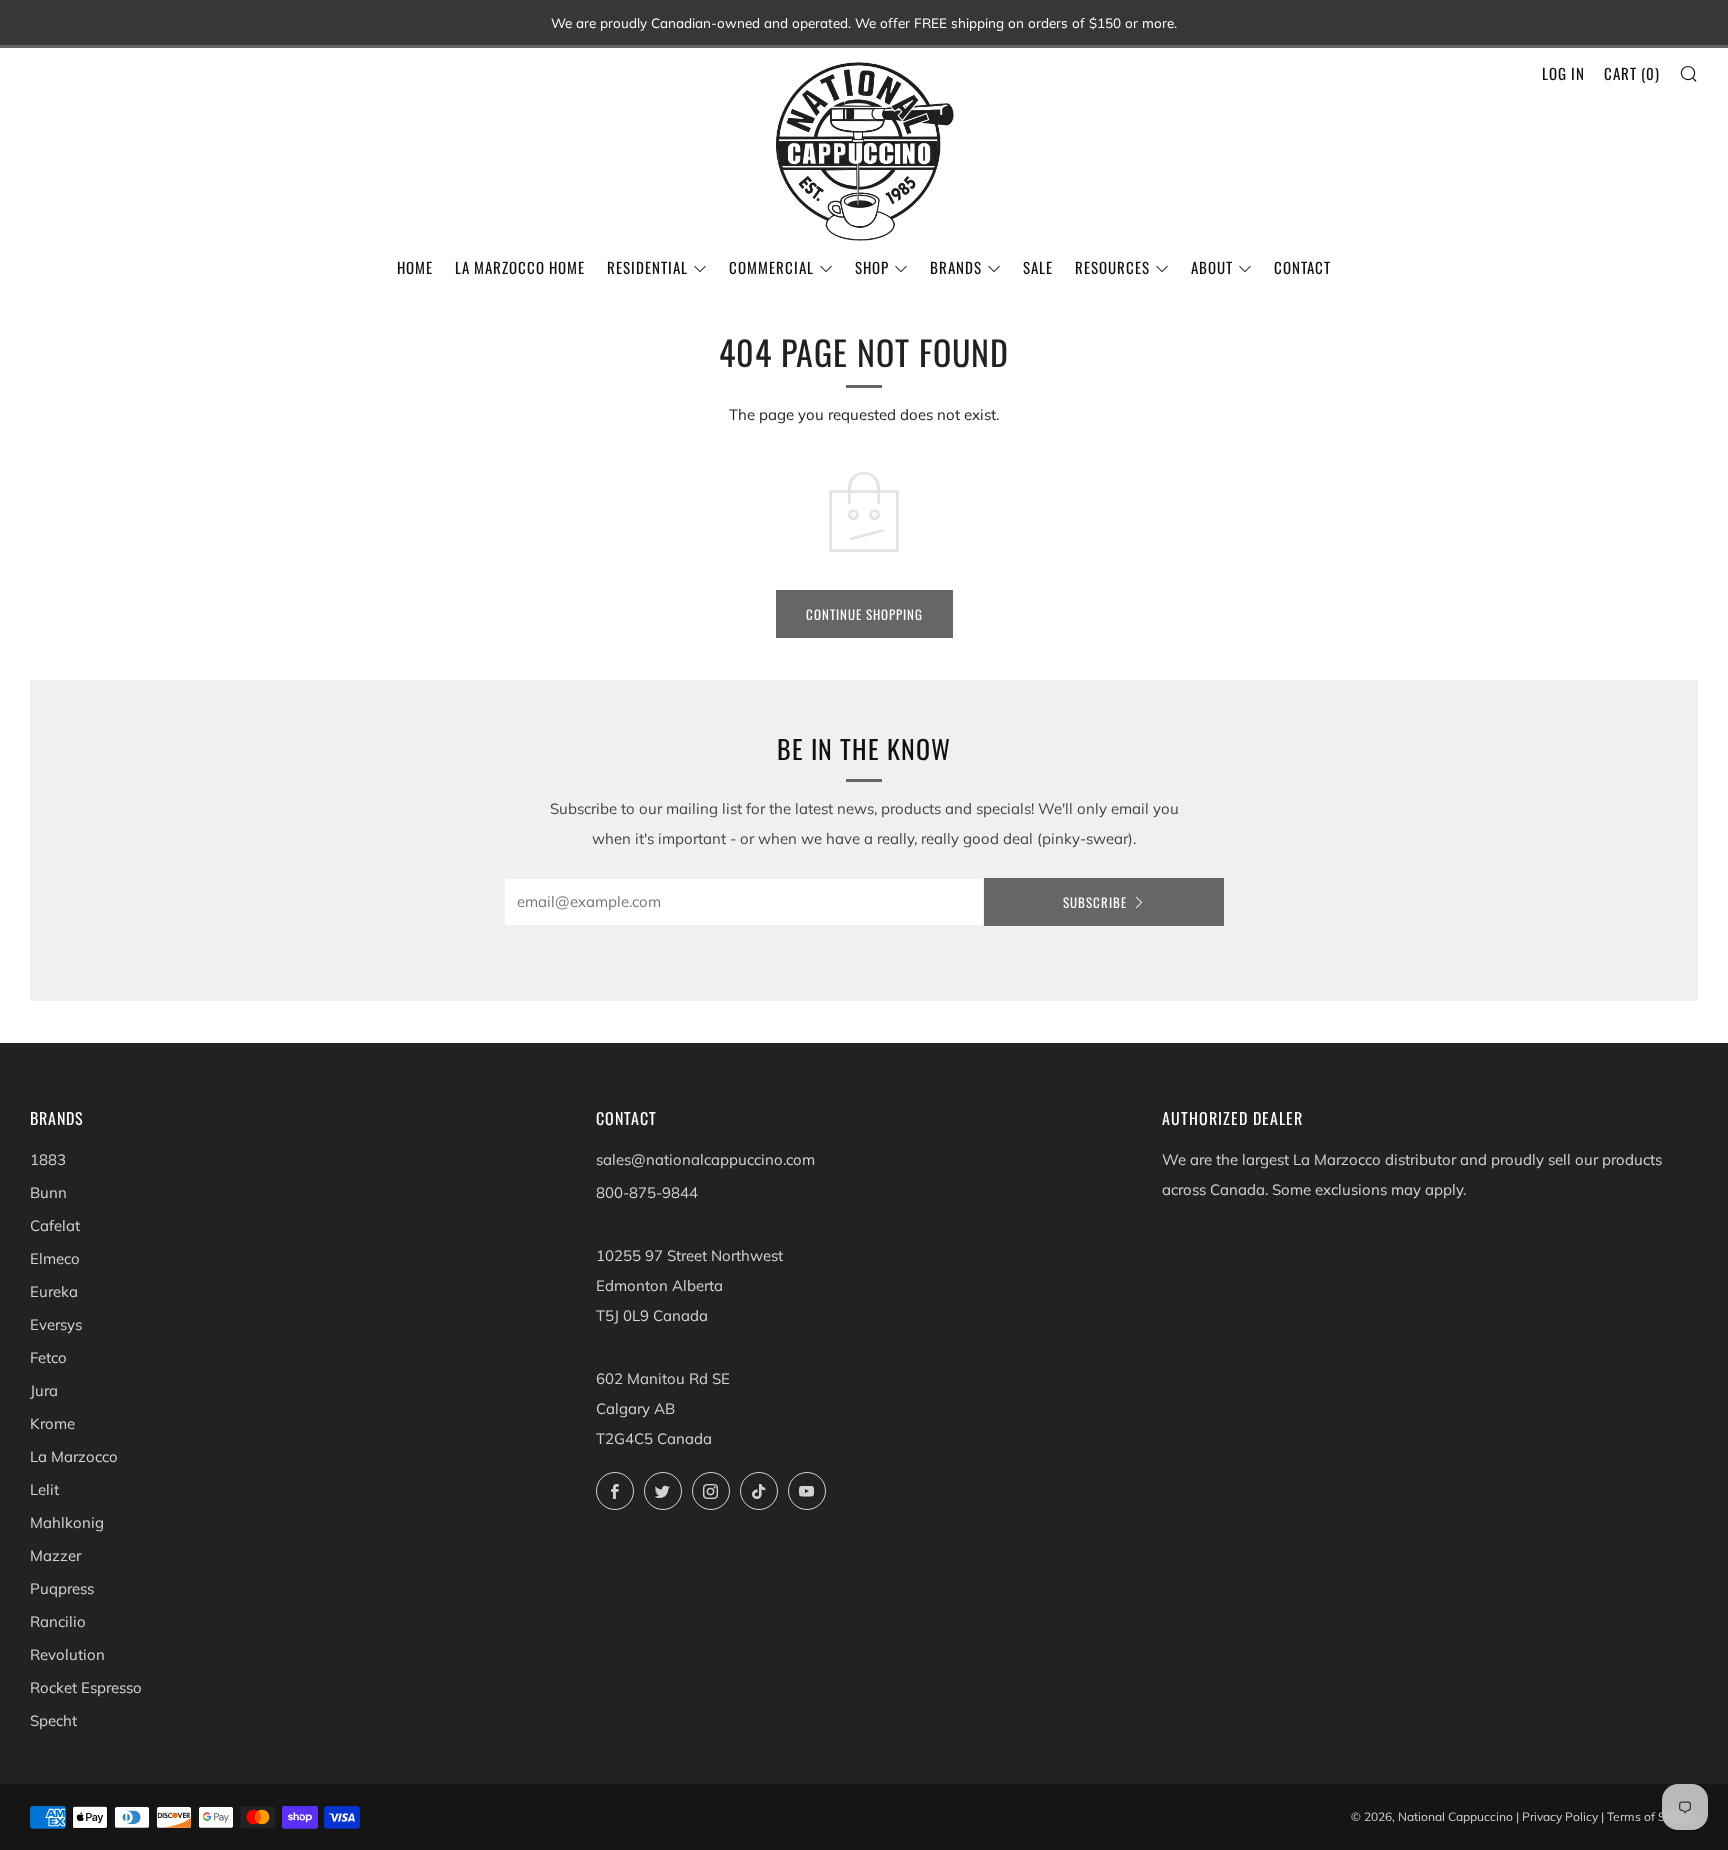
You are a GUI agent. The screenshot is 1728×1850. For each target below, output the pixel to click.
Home (415, 267)
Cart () (1632, 73)
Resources (1112, 267)
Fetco (48, 1357)
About (1212, 267)
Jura (44, 1390)
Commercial (771, 267)
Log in (1563, 73)
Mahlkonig (67, 1522)
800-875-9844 (647, 1192)
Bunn (48, 1192)
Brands (956, 267)
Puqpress (62, 1588)
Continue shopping (864, 614)
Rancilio (58, 1621)
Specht (53, 1720)
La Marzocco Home (520, 267)
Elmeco (55, 1258)
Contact (1302, 267)
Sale (1038, 267)
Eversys (56, 1324)
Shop (872, 267)
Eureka (54, 1291)
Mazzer (55, 1555)
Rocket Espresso (86, 1687)
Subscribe (1095, 902)
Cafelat (55, 1225)
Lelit (44, 1489)
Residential (647, 267)
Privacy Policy (1560, 1816)
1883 (48, 1159)
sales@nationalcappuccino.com (705, 1159)
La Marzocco (74, 1456)
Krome (52, 1423)
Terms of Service (1652, 1816)
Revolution (67, 1654)
